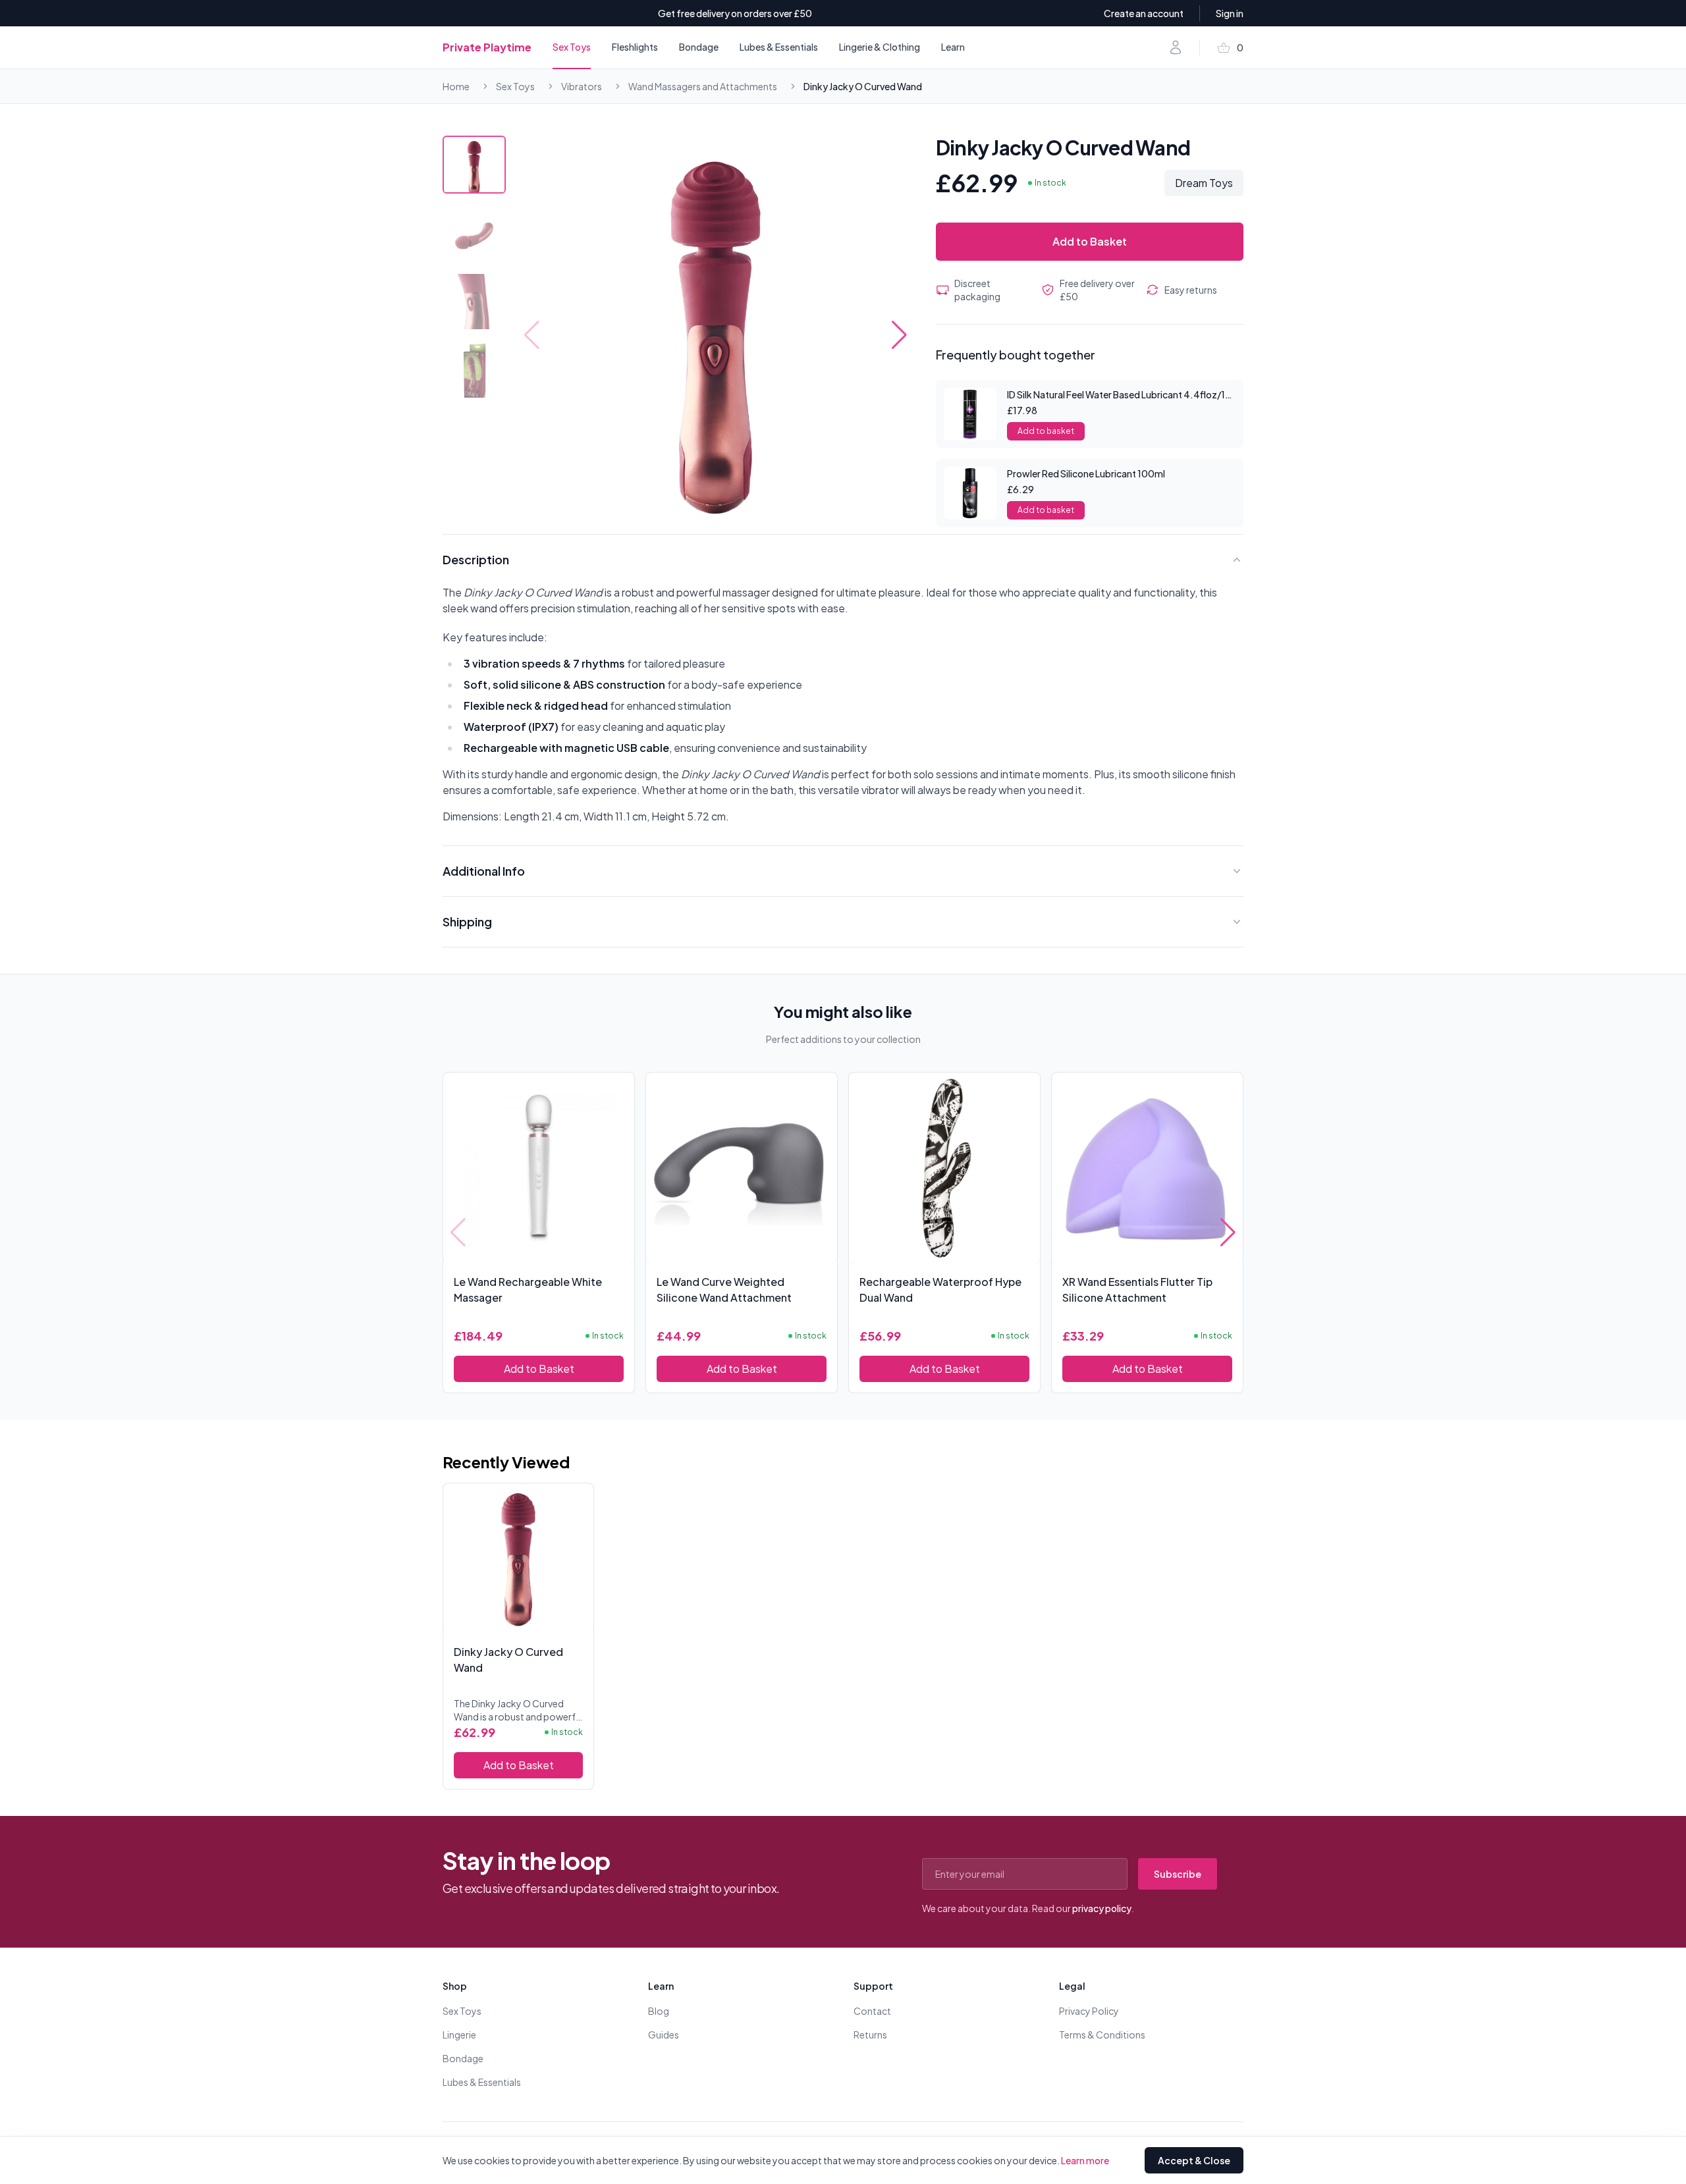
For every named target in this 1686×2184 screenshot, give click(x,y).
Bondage (699, 47)
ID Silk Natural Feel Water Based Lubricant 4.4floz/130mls (1130, 394)
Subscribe (1178, 1874)
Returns (870, 2035)
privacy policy (1102, 1908)
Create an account (1144, 13)
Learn (953, 47)
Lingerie (459, 2035)
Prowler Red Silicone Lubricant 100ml (1086, 473)
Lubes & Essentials (779, 47)
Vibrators (582, 86)
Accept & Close (1194, 2160)
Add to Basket (1090, 241)
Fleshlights (635, 47)
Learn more (1085, 2160)
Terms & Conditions (1102, 2035)
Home (456, 86)
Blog (659, 2011)
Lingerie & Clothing (880, 47)
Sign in (1230, 13)
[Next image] (899, 335)
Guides (664, 2035)
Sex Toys (572, 47)
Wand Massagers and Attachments (703, 86)
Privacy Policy (1089, 2011)
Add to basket (1046, 431)
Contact (872, 2011)
